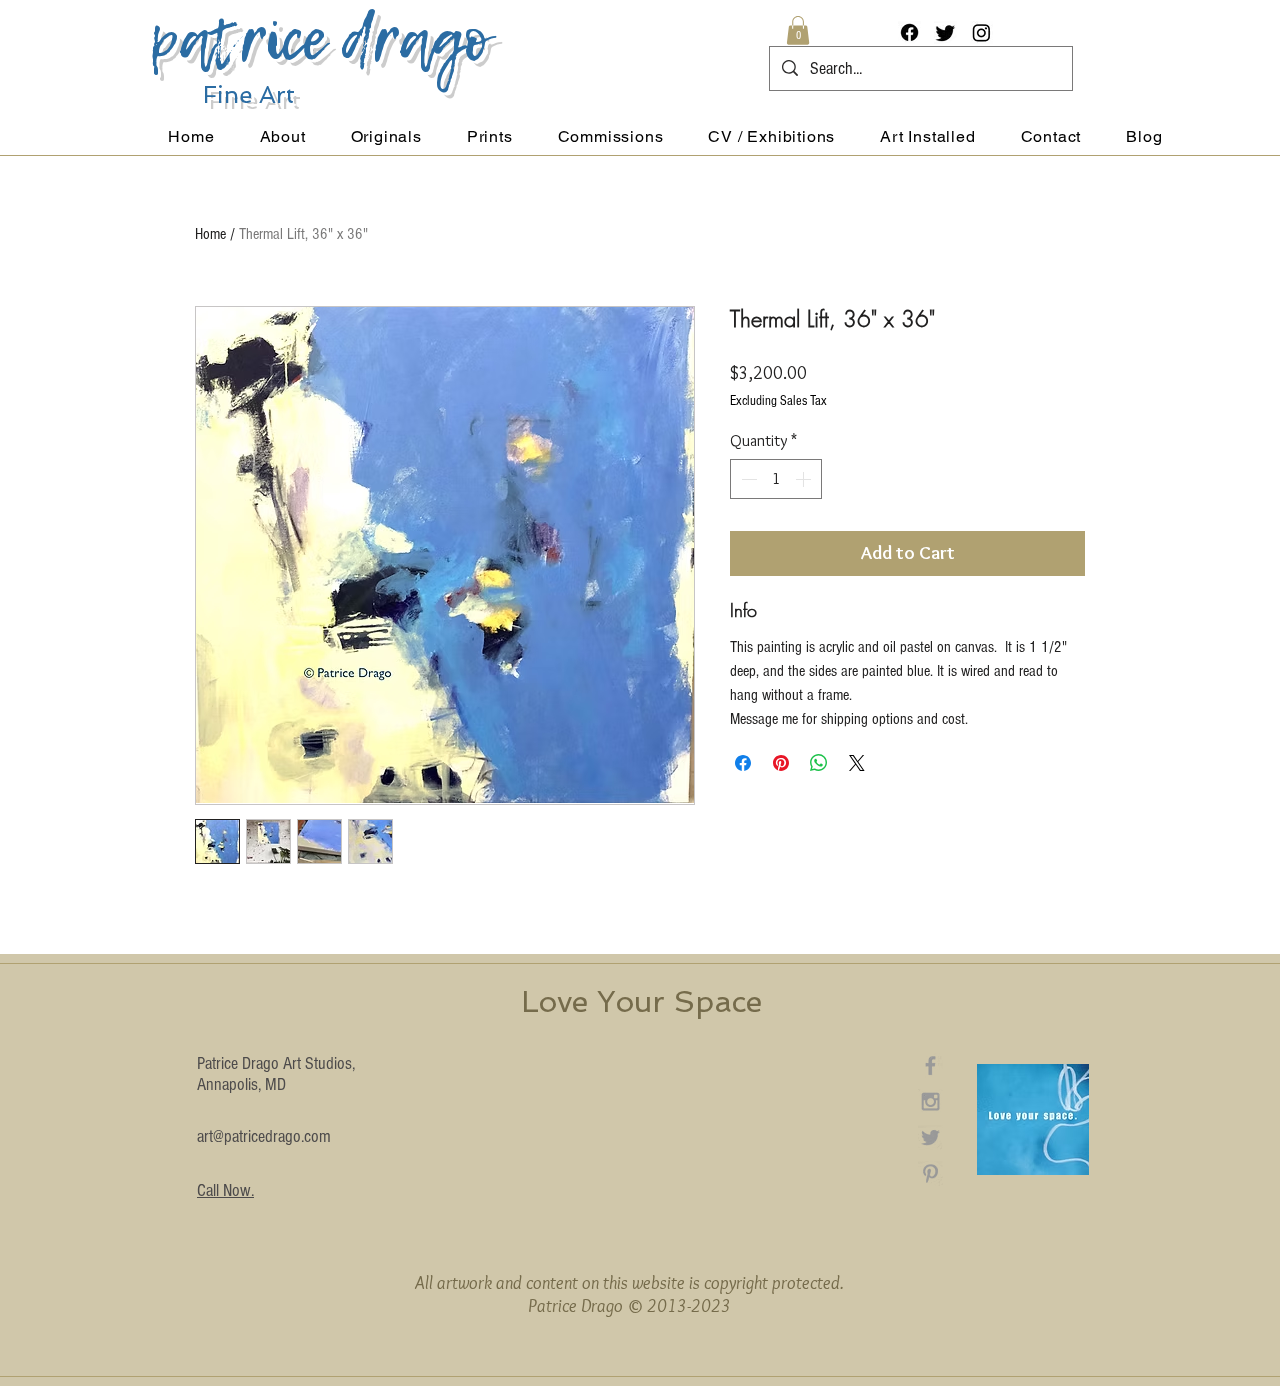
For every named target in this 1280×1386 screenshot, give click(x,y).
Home (210, 234)
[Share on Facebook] (743, 763)
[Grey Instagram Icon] (930, 1101)
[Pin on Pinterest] (781, 763)
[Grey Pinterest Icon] (930, 1173)
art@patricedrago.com (264, 1136)
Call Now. (225, 1190)
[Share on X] (857, 763)
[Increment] (805, 479)
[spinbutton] (776, 479)
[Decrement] (747, 479)
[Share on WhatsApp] (819, 763)
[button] (798, 30)
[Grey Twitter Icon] (930, 1137)
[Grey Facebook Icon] (930, 1065)
